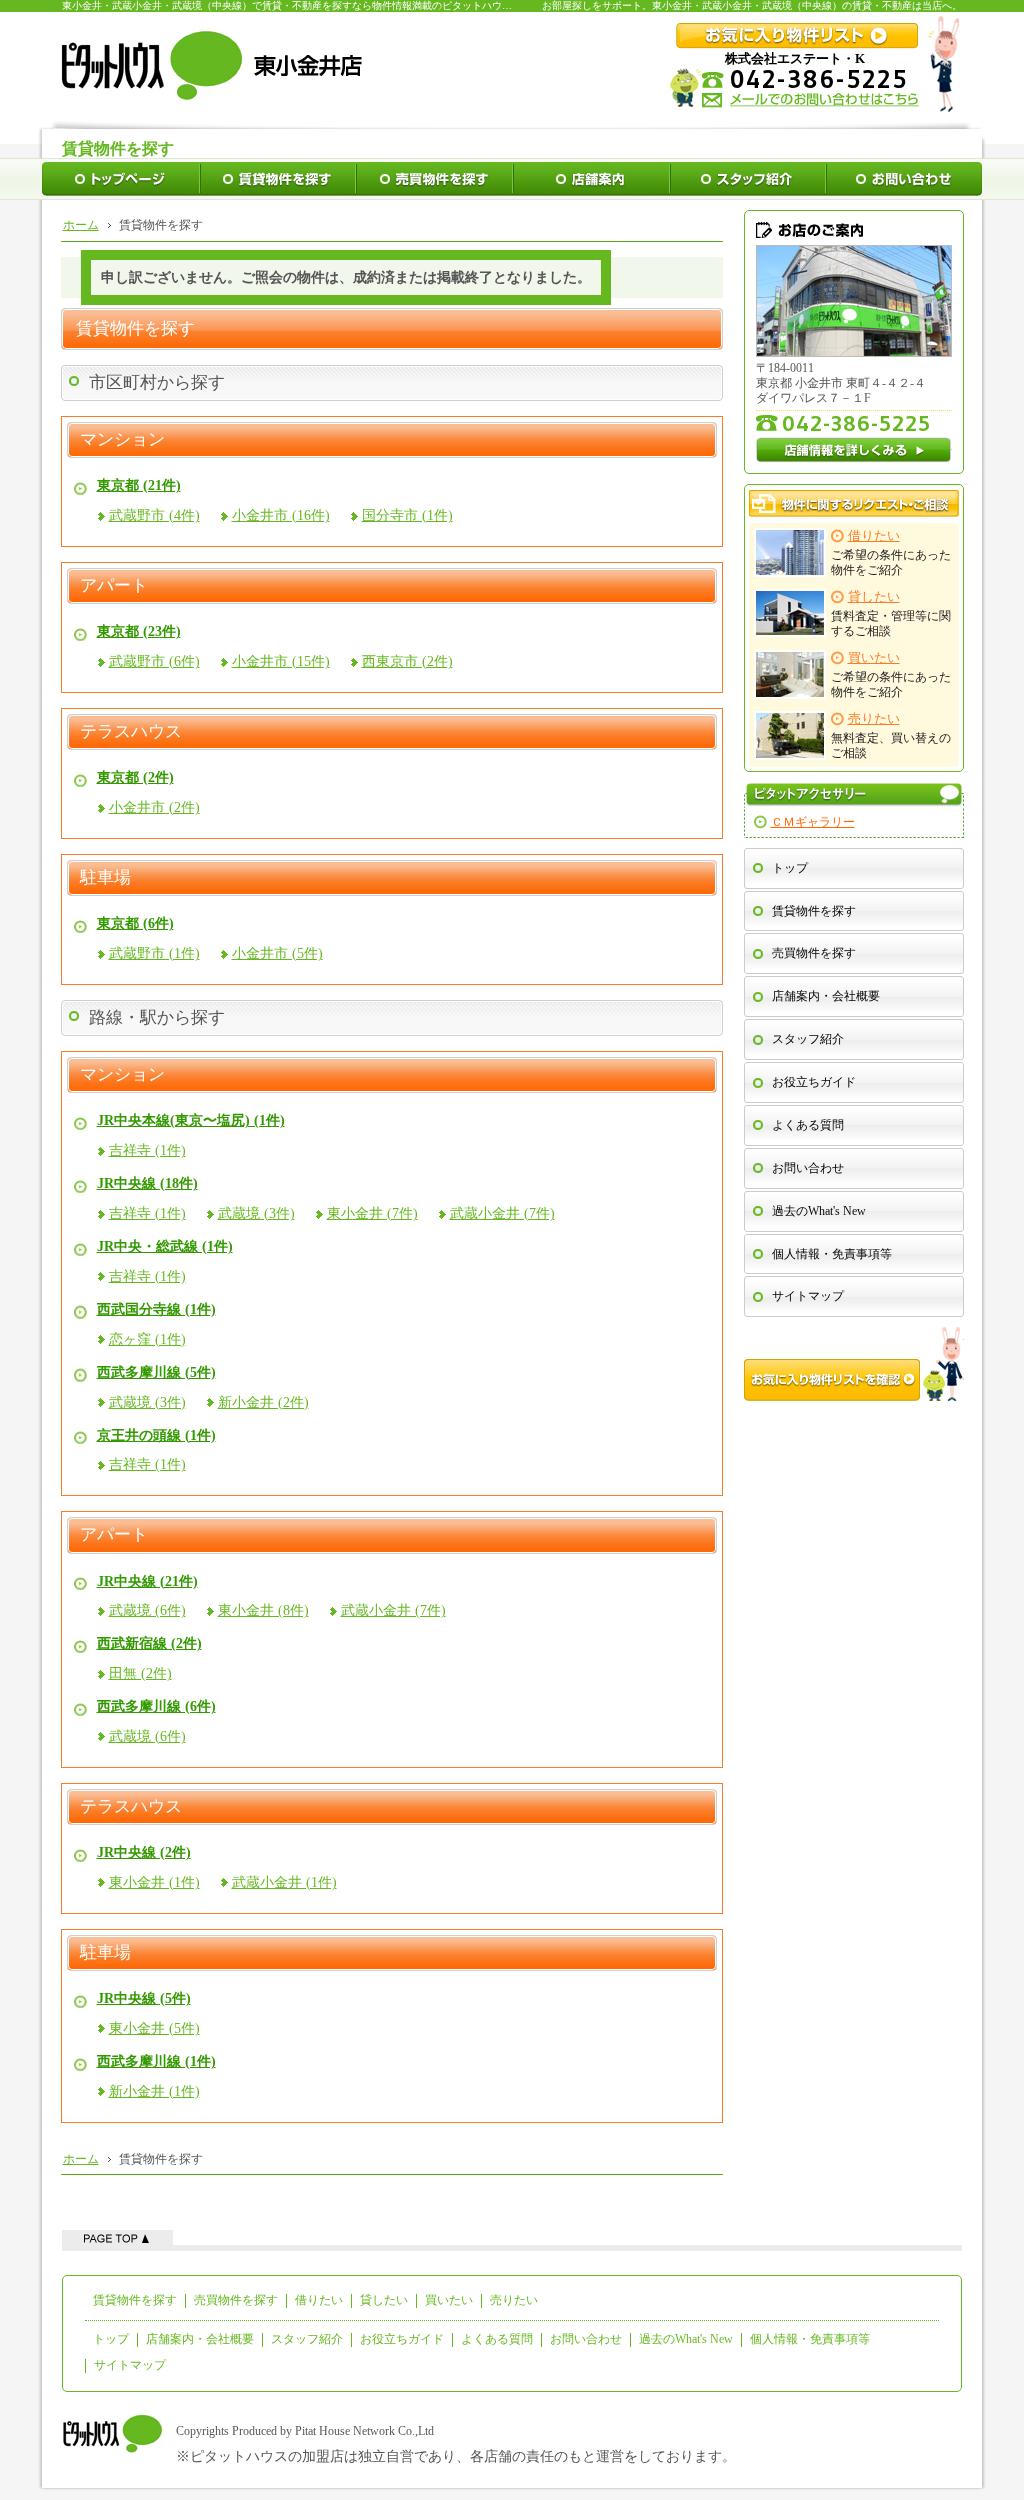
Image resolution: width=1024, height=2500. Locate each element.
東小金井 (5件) (154, 2028)
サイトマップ (808, 1296)
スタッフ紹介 (808, 1039)
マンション (122, 440)
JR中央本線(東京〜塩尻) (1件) (191, 1120)
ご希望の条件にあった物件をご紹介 (891, 553)
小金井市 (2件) (154, 807)
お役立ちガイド (814, 1082)
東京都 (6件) (135, 923)
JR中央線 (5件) (144, 1998)
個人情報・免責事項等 (832, 1254)
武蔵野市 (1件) (154, 953)
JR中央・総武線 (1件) (165, 1246)
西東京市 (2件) (407, 661)
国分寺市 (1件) (407, 515)
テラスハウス (131, 732)
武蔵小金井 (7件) (502, 1213)
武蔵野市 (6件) (154, 661)
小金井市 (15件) (281, 661)
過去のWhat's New (819, 1211)
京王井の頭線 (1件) (156, 1435)
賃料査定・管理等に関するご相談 (891, 614)
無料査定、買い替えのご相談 (891, 736)
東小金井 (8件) (263, 1610)
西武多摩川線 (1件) (156, 2061)
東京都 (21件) (139, 485)
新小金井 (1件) (154, 2091)
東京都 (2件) (135, 777)
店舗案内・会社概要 (826, 996)
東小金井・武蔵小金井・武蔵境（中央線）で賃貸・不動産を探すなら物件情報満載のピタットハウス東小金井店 (312, 5)
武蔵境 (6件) (147, 1610)
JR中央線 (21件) (147, 1581)
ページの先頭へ (117, 2237)
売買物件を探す (814, 953)
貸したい (384, 2300)
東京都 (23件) (139, 631)
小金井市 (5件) (277, 953)
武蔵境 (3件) (256, 1213)
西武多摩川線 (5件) (156, 1372)
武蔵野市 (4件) (154, 515)
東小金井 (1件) (154, 1882)
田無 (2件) (140, 1673)
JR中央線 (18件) (147, 1183)
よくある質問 (808, 1125)
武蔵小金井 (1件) (284, 1882)
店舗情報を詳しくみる (854, 450)
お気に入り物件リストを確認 (854, 1364)
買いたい (449, 2300)
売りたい (514, 2300)
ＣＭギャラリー (813, 822)
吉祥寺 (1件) (147, 1150)
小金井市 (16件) (281, 515)
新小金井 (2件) (263, 1402)
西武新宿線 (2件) (149, 1643)
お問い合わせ (808, 1168)
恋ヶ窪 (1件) (147, 1339)
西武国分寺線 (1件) (156, 1309)
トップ (790, 868)
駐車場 (105, 878)
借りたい (319, 2300)
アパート (114, 586)
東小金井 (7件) (372, 1213)
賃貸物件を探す (814, 911)
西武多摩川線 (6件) (156, 1706)
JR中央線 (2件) (144, 1852)
